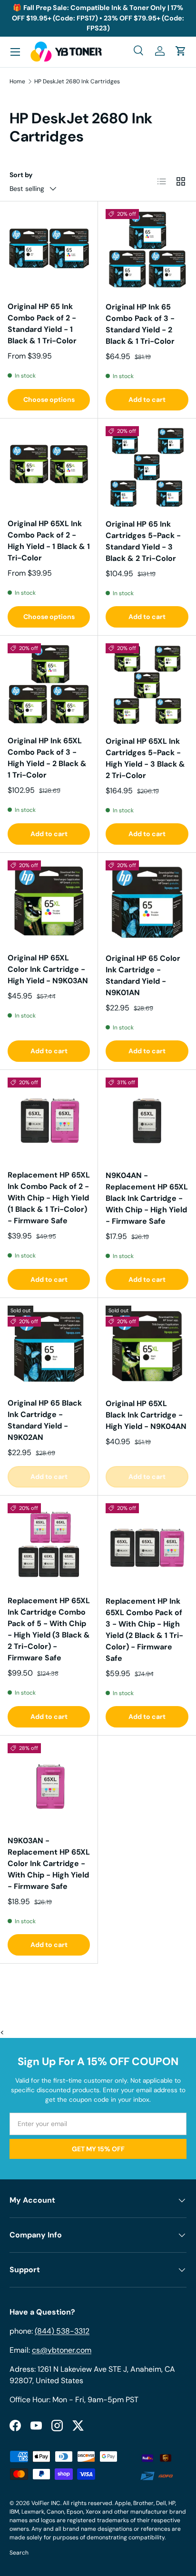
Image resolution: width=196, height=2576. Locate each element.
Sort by (21, 175)
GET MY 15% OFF (98, 2149)
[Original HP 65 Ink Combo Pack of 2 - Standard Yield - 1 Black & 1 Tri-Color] (49, 250)
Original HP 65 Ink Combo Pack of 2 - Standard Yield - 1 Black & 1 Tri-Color (42, 324)
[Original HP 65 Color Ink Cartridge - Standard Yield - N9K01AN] (147, 902)
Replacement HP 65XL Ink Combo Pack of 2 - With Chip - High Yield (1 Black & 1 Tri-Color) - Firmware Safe (49, 1198)
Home (17, 81)
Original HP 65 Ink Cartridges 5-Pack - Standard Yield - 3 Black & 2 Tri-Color (143, 541)
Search (19, 2553)
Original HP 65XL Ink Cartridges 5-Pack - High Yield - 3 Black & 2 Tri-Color (145, 758)
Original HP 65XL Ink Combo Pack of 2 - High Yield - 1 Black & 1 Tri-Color (49, 541)
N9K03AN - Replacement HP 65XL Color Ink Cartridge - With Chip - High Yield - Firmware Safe (49, 1863)
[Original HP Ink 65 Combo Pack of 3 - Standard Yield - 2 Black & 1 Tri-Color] (147, 250)
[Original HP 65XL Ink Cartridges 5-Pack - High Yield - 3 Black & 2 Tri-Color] (147, 685)
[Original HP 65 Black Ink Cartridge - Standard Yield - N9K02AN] (49, 1347)
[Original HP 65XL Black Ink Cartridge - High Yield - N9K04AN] (147, 1347)
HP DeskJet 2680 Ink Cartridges (77, 81)
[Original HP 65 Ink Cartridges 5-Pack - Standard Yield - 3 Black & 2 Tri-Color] (147, 468)
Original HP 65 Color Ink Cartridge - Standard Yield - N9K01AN (143, 975)
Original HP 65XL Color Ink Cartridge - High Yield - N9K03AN (48, 969)
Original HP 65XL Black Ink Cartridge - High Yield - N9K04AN (146, 1415)
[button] (181, 51)
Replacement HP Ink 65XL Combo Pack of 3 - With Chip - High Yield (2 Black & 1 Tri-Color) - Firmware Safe (144, 1630)
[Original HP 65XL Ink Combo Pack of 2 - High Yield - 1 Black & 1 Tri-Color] (49, 467)
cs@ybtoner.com (62, 2350)
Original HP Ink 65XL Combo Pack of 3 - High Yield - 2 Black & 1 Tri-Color (47, 758)
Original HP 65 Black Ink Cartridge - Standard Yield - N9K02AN (45, 1420)
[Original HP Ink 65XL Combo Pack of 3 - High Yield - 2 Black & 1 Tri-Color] (49, 684)
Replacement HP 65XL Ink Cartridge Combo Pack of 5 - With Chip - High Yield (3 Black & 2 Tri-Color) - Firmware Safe (49, 1629)
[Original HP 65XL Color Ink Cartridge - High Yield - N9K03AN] (49, 902)
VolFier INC (46, 2503)
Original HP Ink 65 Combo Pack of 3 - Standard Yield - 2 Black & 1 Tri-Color (140, 324)
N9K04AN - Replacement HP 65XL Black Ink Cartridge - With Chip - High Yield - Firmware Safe (147, 1198)
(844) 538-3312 (62, 2331)
